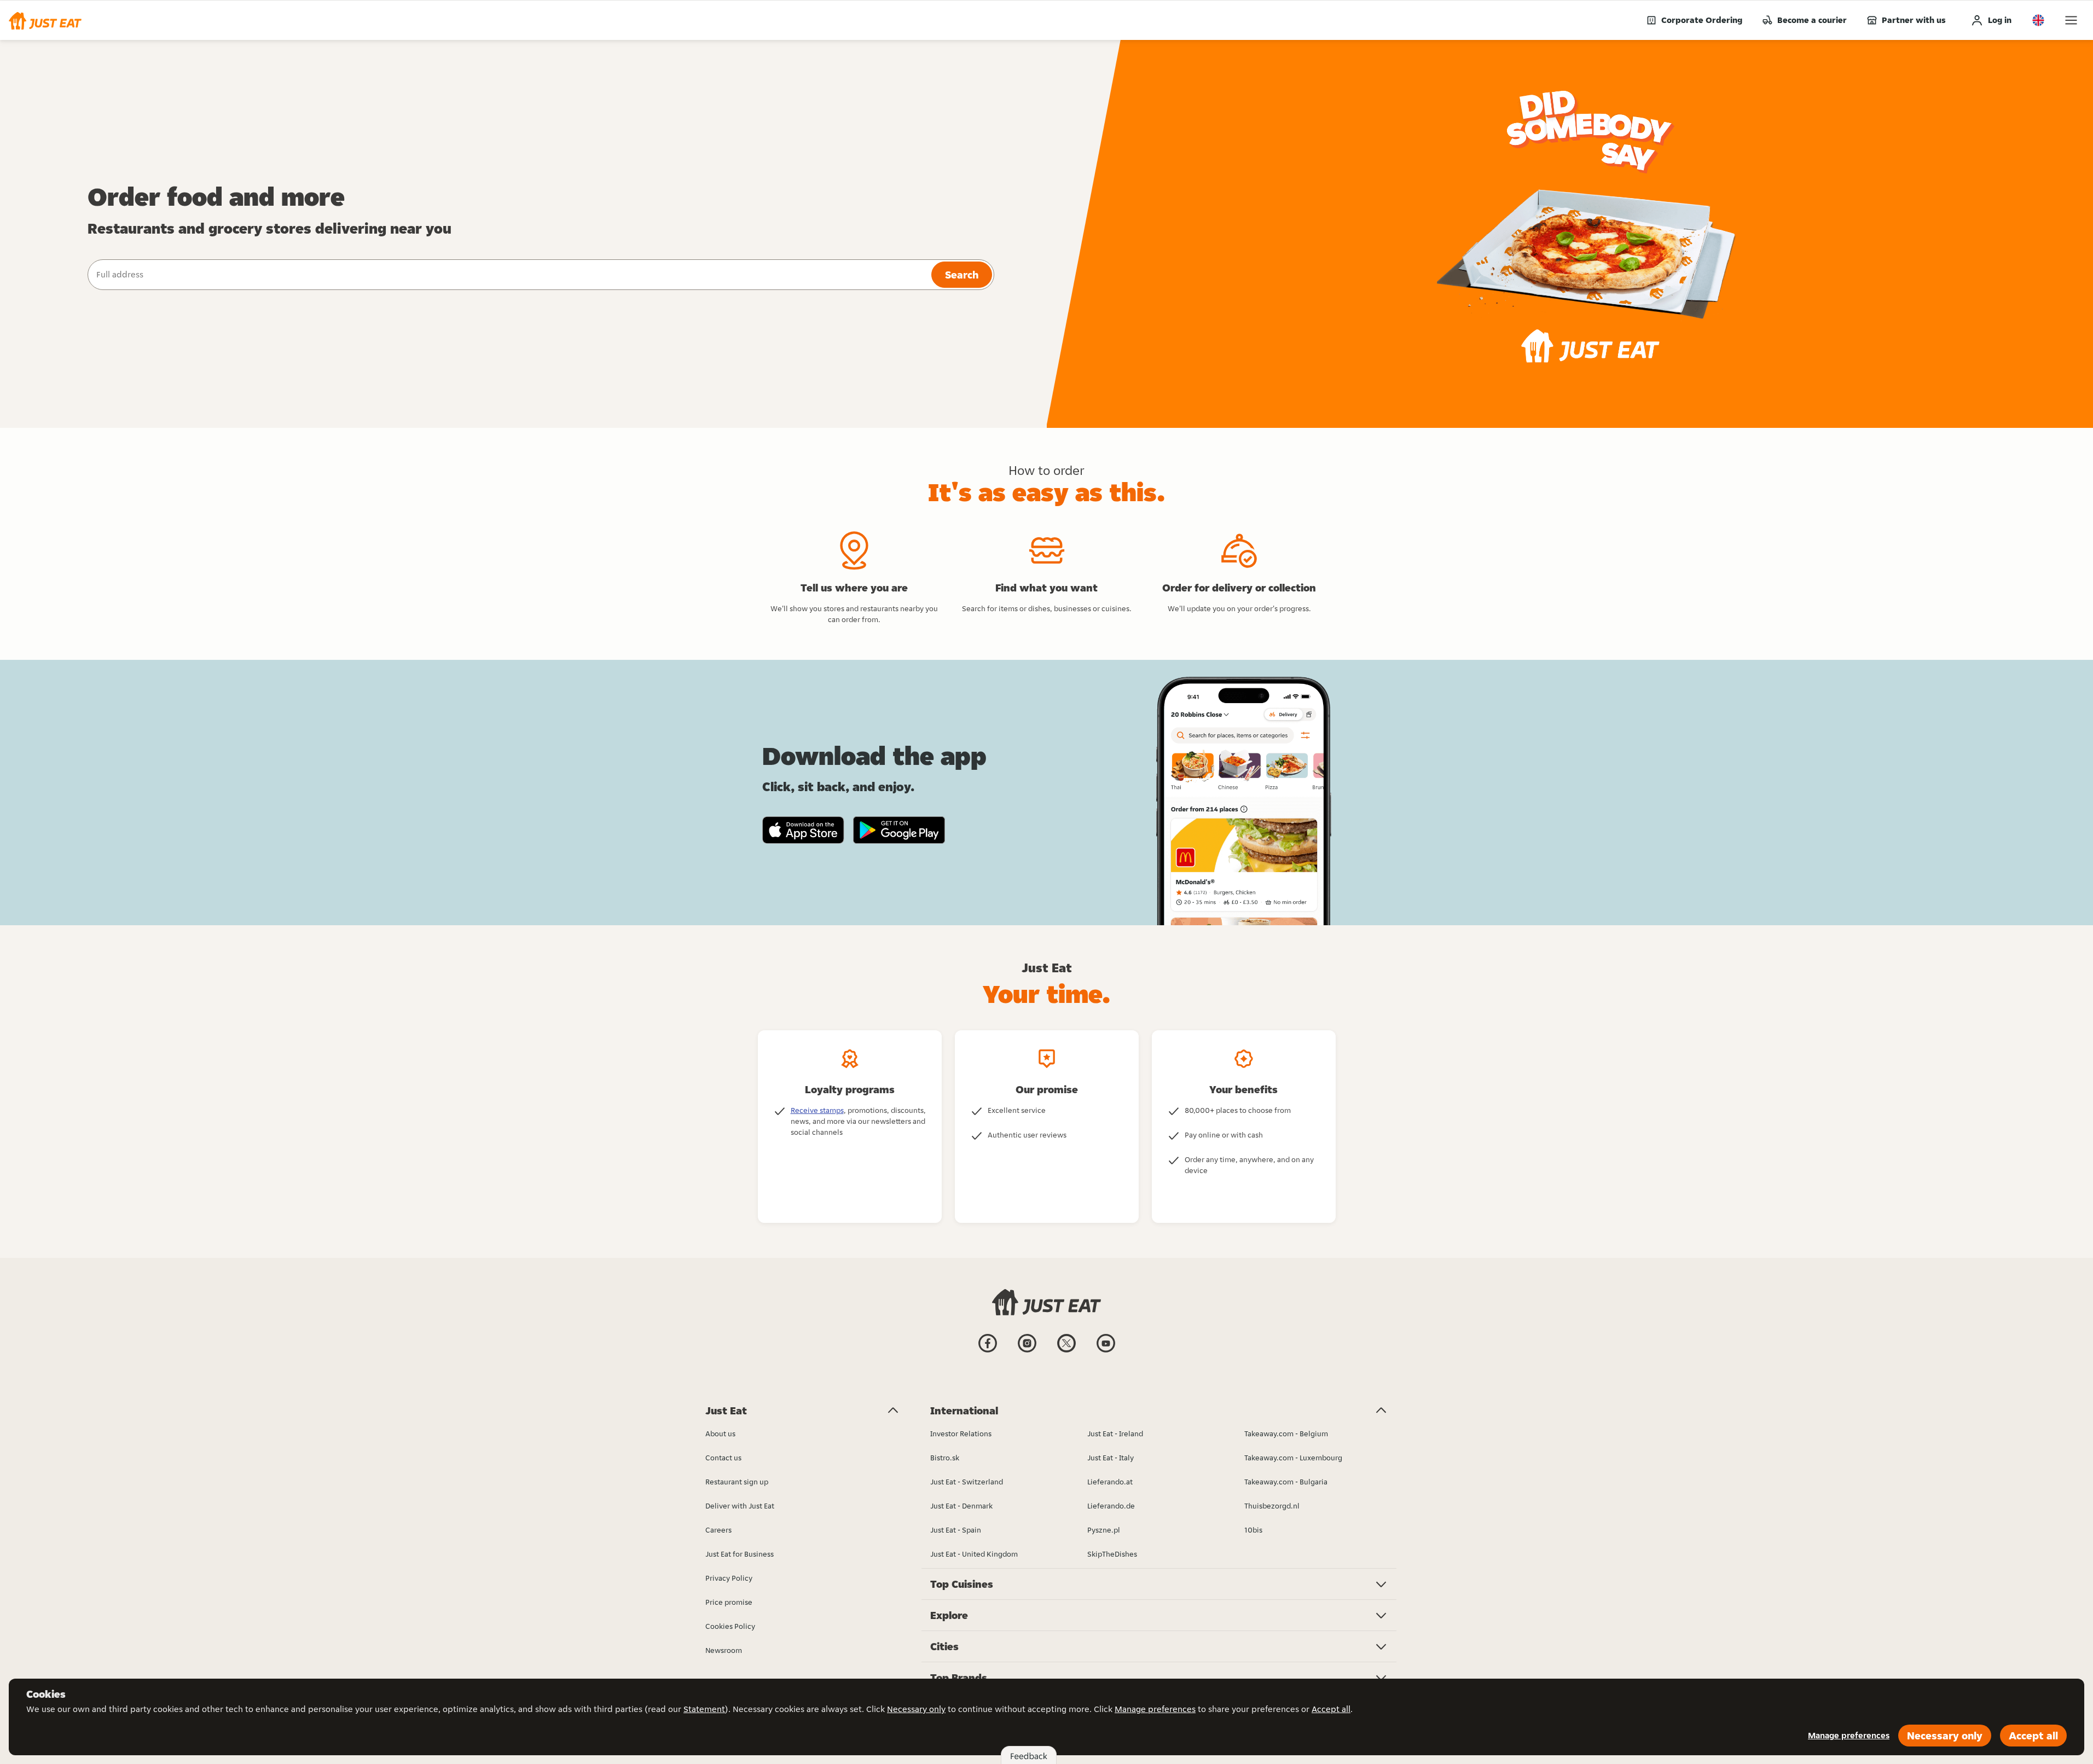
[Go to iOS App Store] (803, 830)
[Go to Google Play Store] (899, 830)
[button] (45, 20)
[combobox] (508, 275)
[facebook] (988, 1351)
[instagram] (1027, 1351)
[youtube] (1106, 1351)
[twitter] (1066, 1351)
